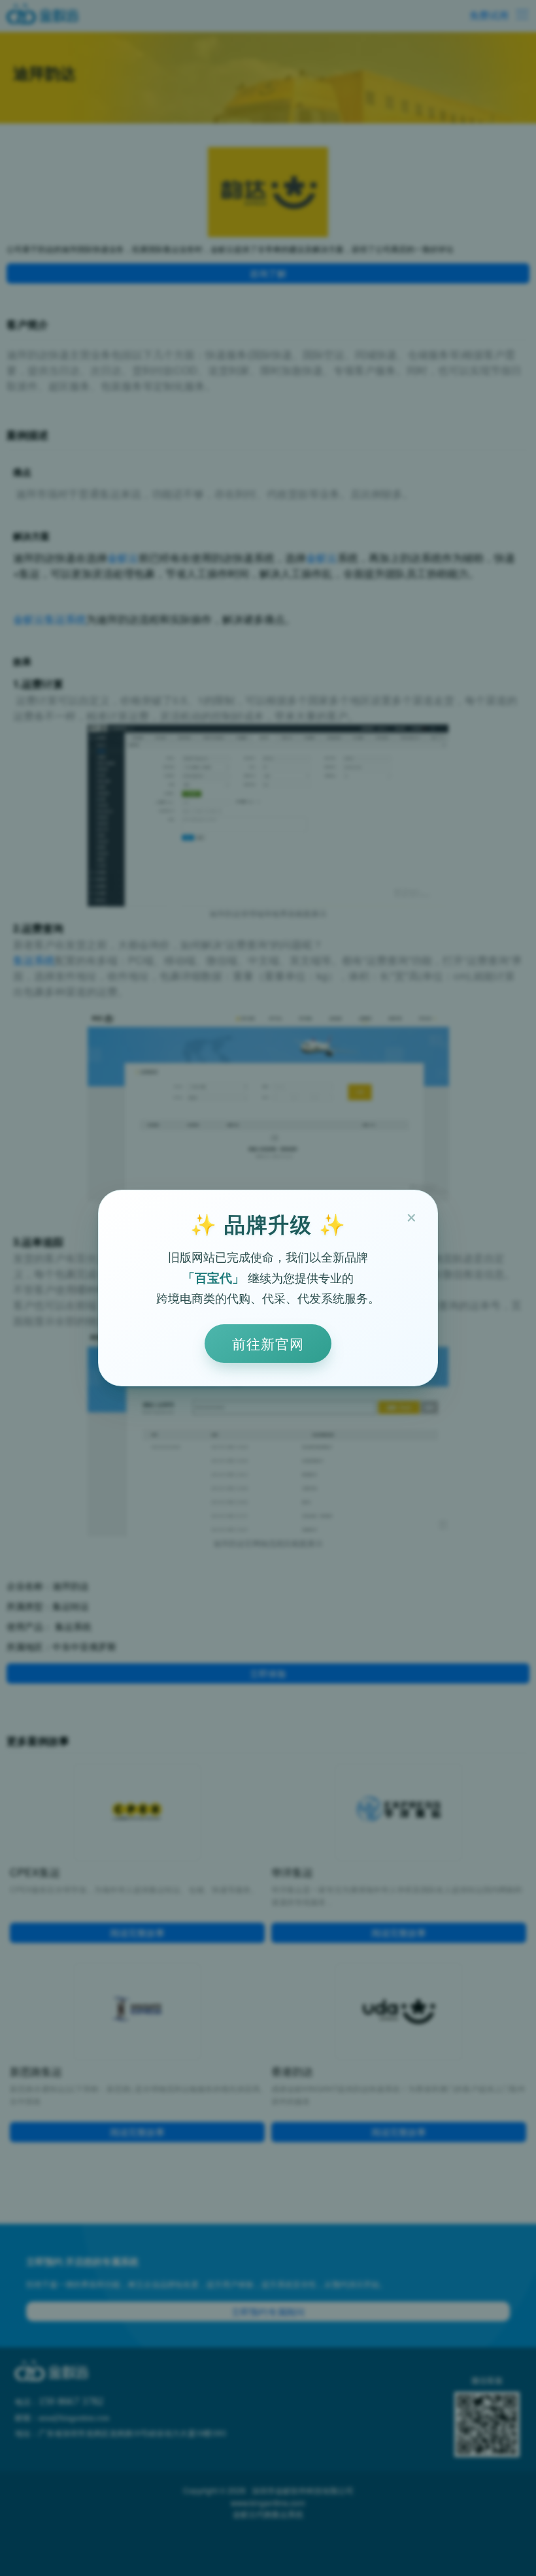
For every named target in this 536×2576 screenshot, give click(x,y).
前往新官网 (268, 1343)
